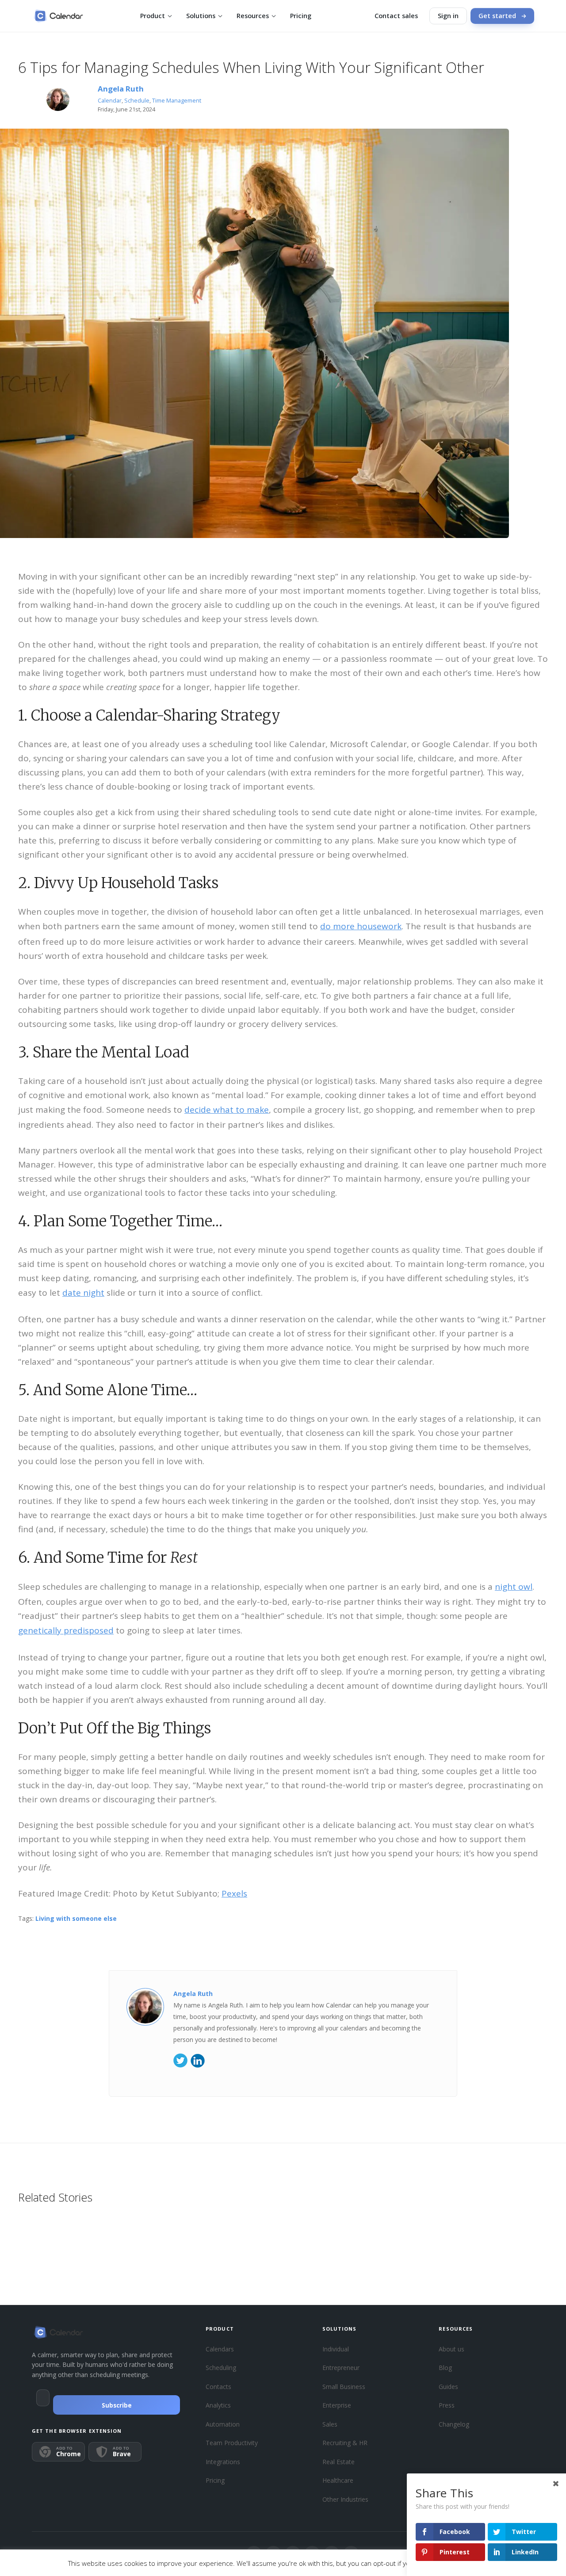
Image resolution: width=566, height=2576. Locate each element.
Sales (330, 2424)
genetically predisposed (66, 1630)
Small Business (344, 2387)
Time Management (177, 101)
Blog (445, 2368)
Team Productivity (232, 2443)
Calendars (220, 2349)
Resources (253, 16)
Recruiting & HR (345, 2443)
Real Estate (338, 2462)
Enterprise (337, 2405)
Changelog (454, 2424)
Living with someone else (76, 1918)
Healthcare (338, 2480)
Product (153, 16)
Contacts (218, 2387)
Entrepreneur (341, 2368)
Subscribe (117, 2405)
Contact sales (396, 16)
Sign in (448, 16)
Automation (223, 2424)
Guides (448, 2387)
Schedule (137, 101)
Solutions (201, 16)
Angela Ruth (121, 89)
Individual (336, 2349)
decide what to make (227, 1110)
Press (447, 2405)
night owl (514, 1587)
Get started (497, 16)
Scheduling (221, 2368)
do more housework (361, 926)
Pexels (234, 1893)
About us (451, 2349)
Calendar (110, 101)
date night (83, 1293)
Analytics (218, 2405)
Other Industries (345, 2499)
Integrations (223, 2462)
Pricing (301, 16)
